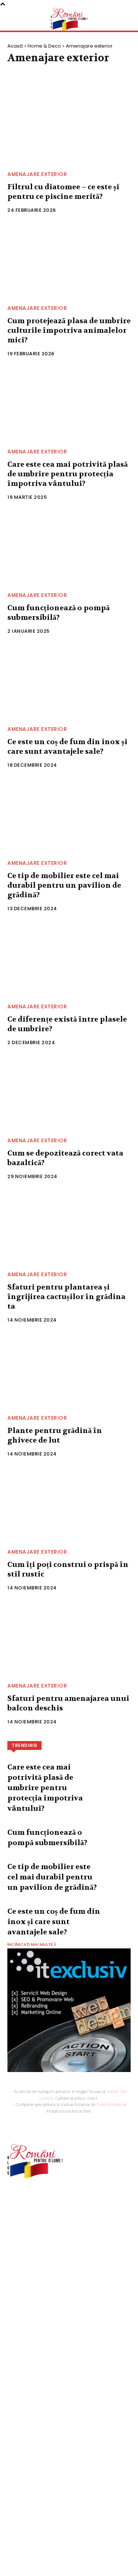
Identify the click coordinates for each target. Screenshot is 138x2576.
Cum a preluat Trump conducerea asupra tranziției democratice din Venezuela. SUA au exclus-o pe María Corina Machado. (64, 2344)
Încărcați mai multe (30, 1944)
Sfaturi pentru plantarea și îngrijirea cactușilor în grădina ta (66, 1297)
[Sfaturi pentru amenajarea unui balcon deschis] (69, 1639)
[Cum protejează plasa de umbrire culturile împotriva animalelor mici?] (69, 261)
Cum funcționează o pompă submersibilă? (59, 613)
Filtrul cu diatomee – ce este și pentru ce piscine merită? (63, 192)
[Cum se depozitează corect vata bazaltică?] (69, 1093)
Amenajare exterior (36, 73)
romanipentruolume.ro (35, 2201)
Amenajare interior (97, 73)
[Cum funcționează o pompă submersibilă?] (69, 548)
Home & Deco (44, 46)
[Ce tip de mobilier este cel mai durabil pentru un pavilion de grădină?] (69, 816)
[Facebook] (12, 2220)
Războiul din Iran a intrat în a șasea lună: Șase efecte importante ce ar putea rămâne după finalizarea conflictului (68, 2486)
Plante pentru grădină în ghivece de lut (55, 1435)
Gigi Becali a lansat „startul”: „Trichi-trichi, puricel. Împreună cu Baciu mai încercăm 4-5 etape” (62, 2374)
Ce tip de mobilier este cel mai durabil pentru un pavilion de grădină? (64, 885)
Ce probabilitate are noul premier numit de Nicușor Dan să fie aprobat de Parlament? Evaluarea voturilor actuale (61, 2435)
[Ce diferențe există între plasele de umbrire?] (69, 959)
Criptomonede (109, 2104)
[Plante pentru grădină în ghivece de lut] (69, 1371)
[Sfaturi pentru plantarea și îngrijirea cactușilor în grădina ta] (69, 1227)
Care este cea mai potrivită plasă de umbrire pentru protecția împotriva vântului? (68, 474)
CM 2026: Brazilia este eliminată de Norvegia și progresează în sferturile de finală (69, 2514)
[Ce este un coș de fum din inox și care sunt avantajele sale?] (69, 682)
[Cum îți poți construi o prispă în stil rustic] (69, 1505)
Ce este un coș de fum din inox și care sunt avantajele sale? (67, 747)
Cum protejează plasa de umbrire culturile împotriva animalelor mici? (69, 330)
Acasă (15, 46)
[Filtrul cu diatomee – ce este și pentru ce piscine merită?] (69, 127)
